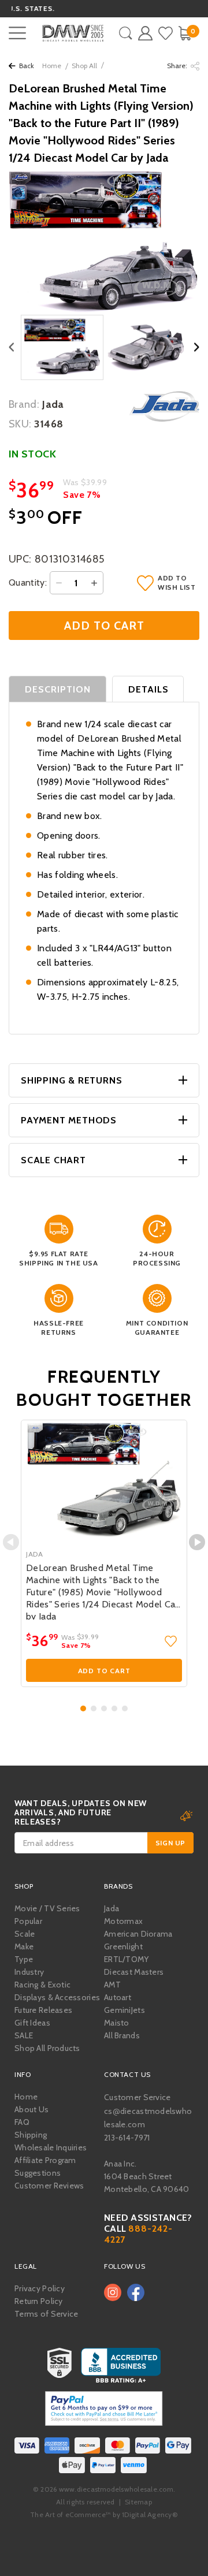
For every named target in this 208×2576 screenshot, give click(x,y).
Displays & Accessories (57, 1997)
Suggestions (38, 2173)
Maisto (117, 2023)
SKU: (20, 424)
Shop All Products (47, 2048)
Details (148, 689)
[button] (83, 1708)
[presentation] (11, 1542)
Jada (112, 1908)
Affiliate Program (45, 2160)
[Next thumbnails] (197, 347)
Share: (178, 66)
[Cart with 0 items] (185, 33)
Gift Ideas (32, 2023)
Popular (28, 1921)
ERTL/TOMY (127, 1959)
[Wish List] (166, 33)
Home (52, 66)
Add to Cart (104, 1671)
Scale (25, 1934)
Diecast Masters (134, 1972)
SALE (24, 2035)
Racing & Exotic (42, 1985)
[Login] (145, 33)
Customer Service (137, 2097)
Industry (29, 1972)
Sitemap (138, 2502)
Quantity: (28, 582)
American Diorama (138, 1934)
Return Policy (39, 2301)
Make (24, 1946)
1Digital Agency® (150, 2514)
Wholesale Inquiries (51, 2147)
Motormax (123, 1921)
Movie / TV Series (47, 1908)
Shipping (31, 2135)
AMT (112, 1985)
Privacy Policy (40, 2288)
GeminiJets (125, 2010)
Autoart (118, 1997)
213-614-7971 (127, 2138)
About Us (31, 2109)
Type (24, 1959)
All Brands (122, 2035)
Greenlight (123, 1946)
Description (58, 689)
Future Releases (43, 2010)
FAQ (22, 2122)
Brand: (24, 404)
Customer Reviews (49, 2186)
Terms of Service (46, 2314)
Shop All (84, 66)
